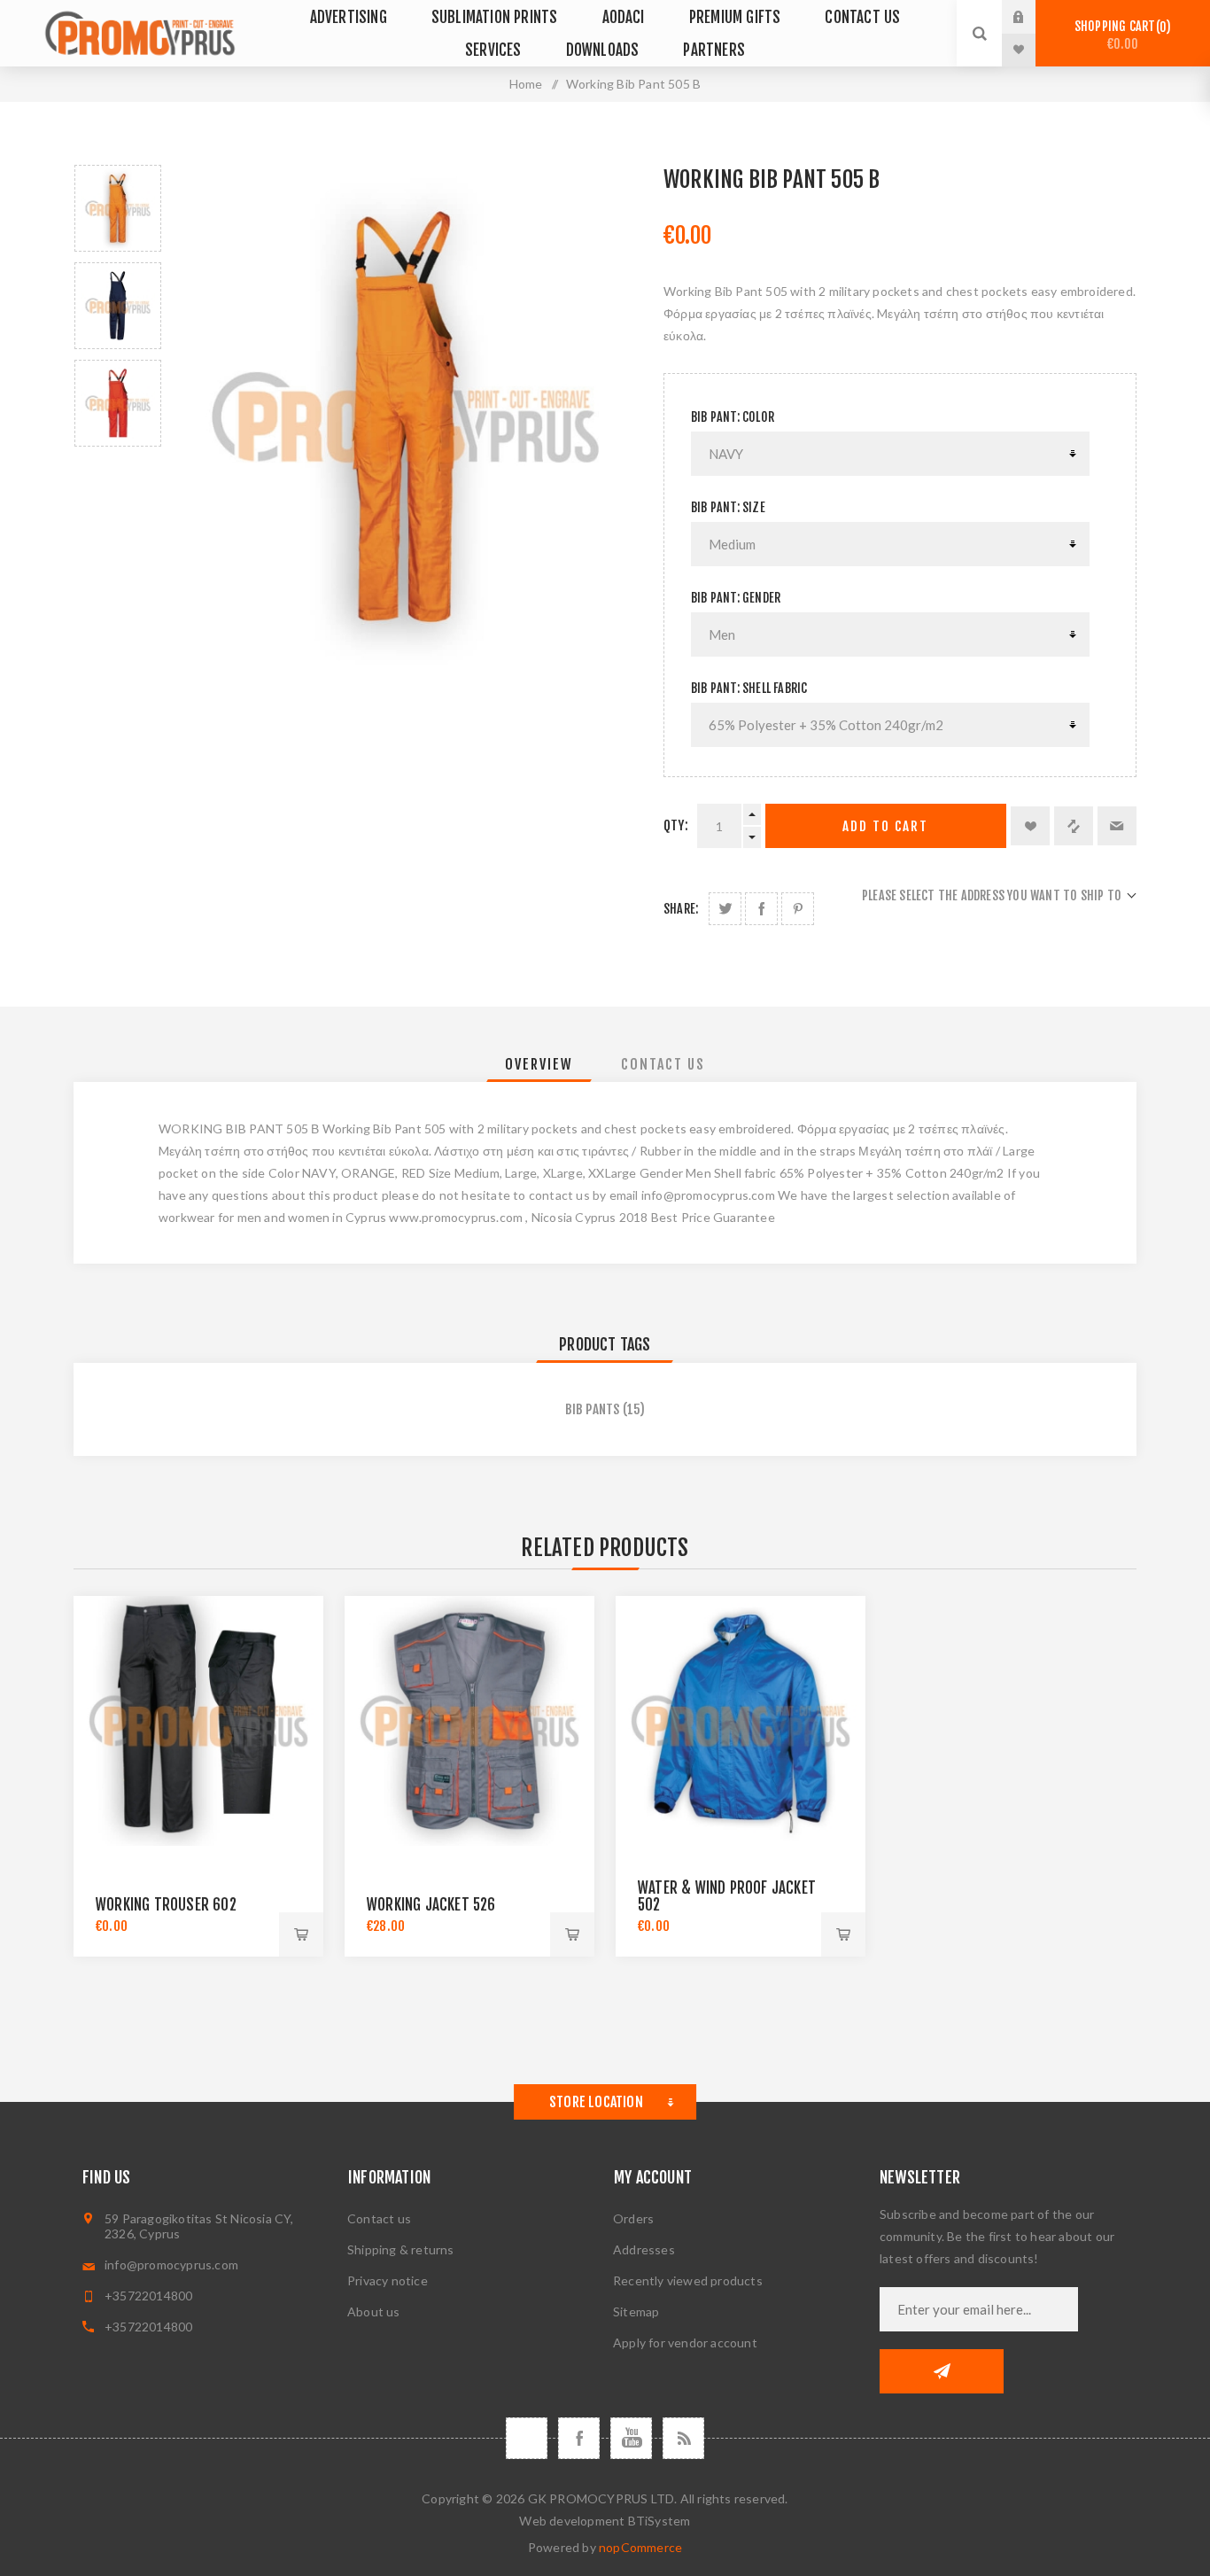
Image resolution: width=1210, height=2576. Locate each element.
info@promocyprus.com (171, 2265)
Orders (633, 2218)
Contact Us (663, 1064)
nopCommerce (640, 2547)
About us (374, 2311)
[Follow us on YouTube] (631, 2438)
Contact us (379, 2218)
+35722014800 (148, 2296)
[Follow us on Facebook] (579, 2438)
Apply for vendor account (685, 2343)
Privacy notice (388, 2280)
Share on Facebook (761, 909)
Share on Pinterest (798, 909)
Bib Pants (593, 1409)
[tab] (539, 1064)
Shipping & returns (401, 2249)
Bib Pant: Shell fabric (749, 688)
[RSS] (683, 2438)
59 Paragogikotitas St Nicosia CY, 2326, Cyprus (199, 2226)
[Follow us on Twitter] (527, 2438)
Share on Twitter (725, 909)
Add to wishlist (1030, 826)
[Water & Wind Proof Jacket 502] (741, 1721)
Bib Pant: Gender (736, 598)
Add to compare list (1074, 826)
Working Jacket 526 (431, 1905)
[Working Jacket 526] (469, 1721)
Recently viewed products (688, 2280)
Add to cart (885, 826)
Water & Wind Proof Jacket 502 (727, 1896)
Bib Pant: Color (733, 417)
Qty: (676, 825)
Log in (1032, 17)
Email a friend (1117, 826)
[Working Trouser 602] (198, 1721)
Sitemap (636, 2311)
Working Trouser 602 (166, 1905)
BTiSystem (659, 2521)
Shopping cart (1120, 35)
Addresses (644, 2249)
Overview (539, 1064)
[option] (118, 208)
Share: (681, 909)
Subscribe (942, 2371)
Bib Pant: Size (728, 507)
